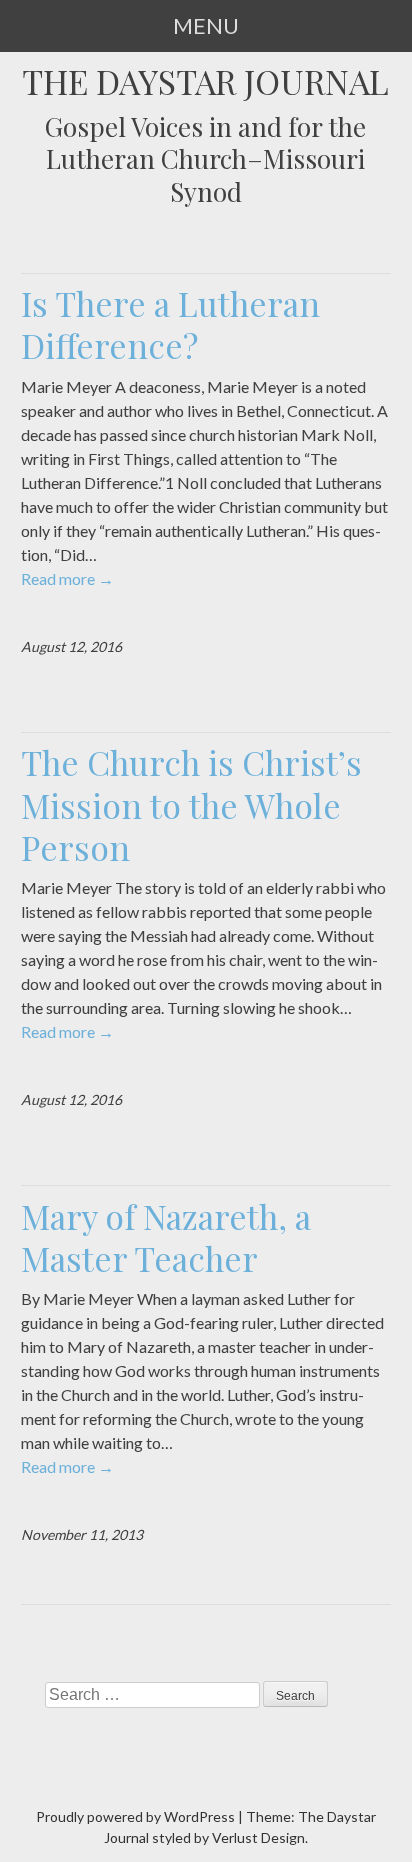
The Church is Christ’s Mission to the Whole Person (191, 804)
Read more (67, 578)
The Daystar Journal (205, 81)
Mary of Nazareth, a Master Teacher (166, 1237)
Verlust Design (258, 1837)
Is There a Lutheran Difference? (170, 324)
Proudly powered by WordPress (135, 1816)
